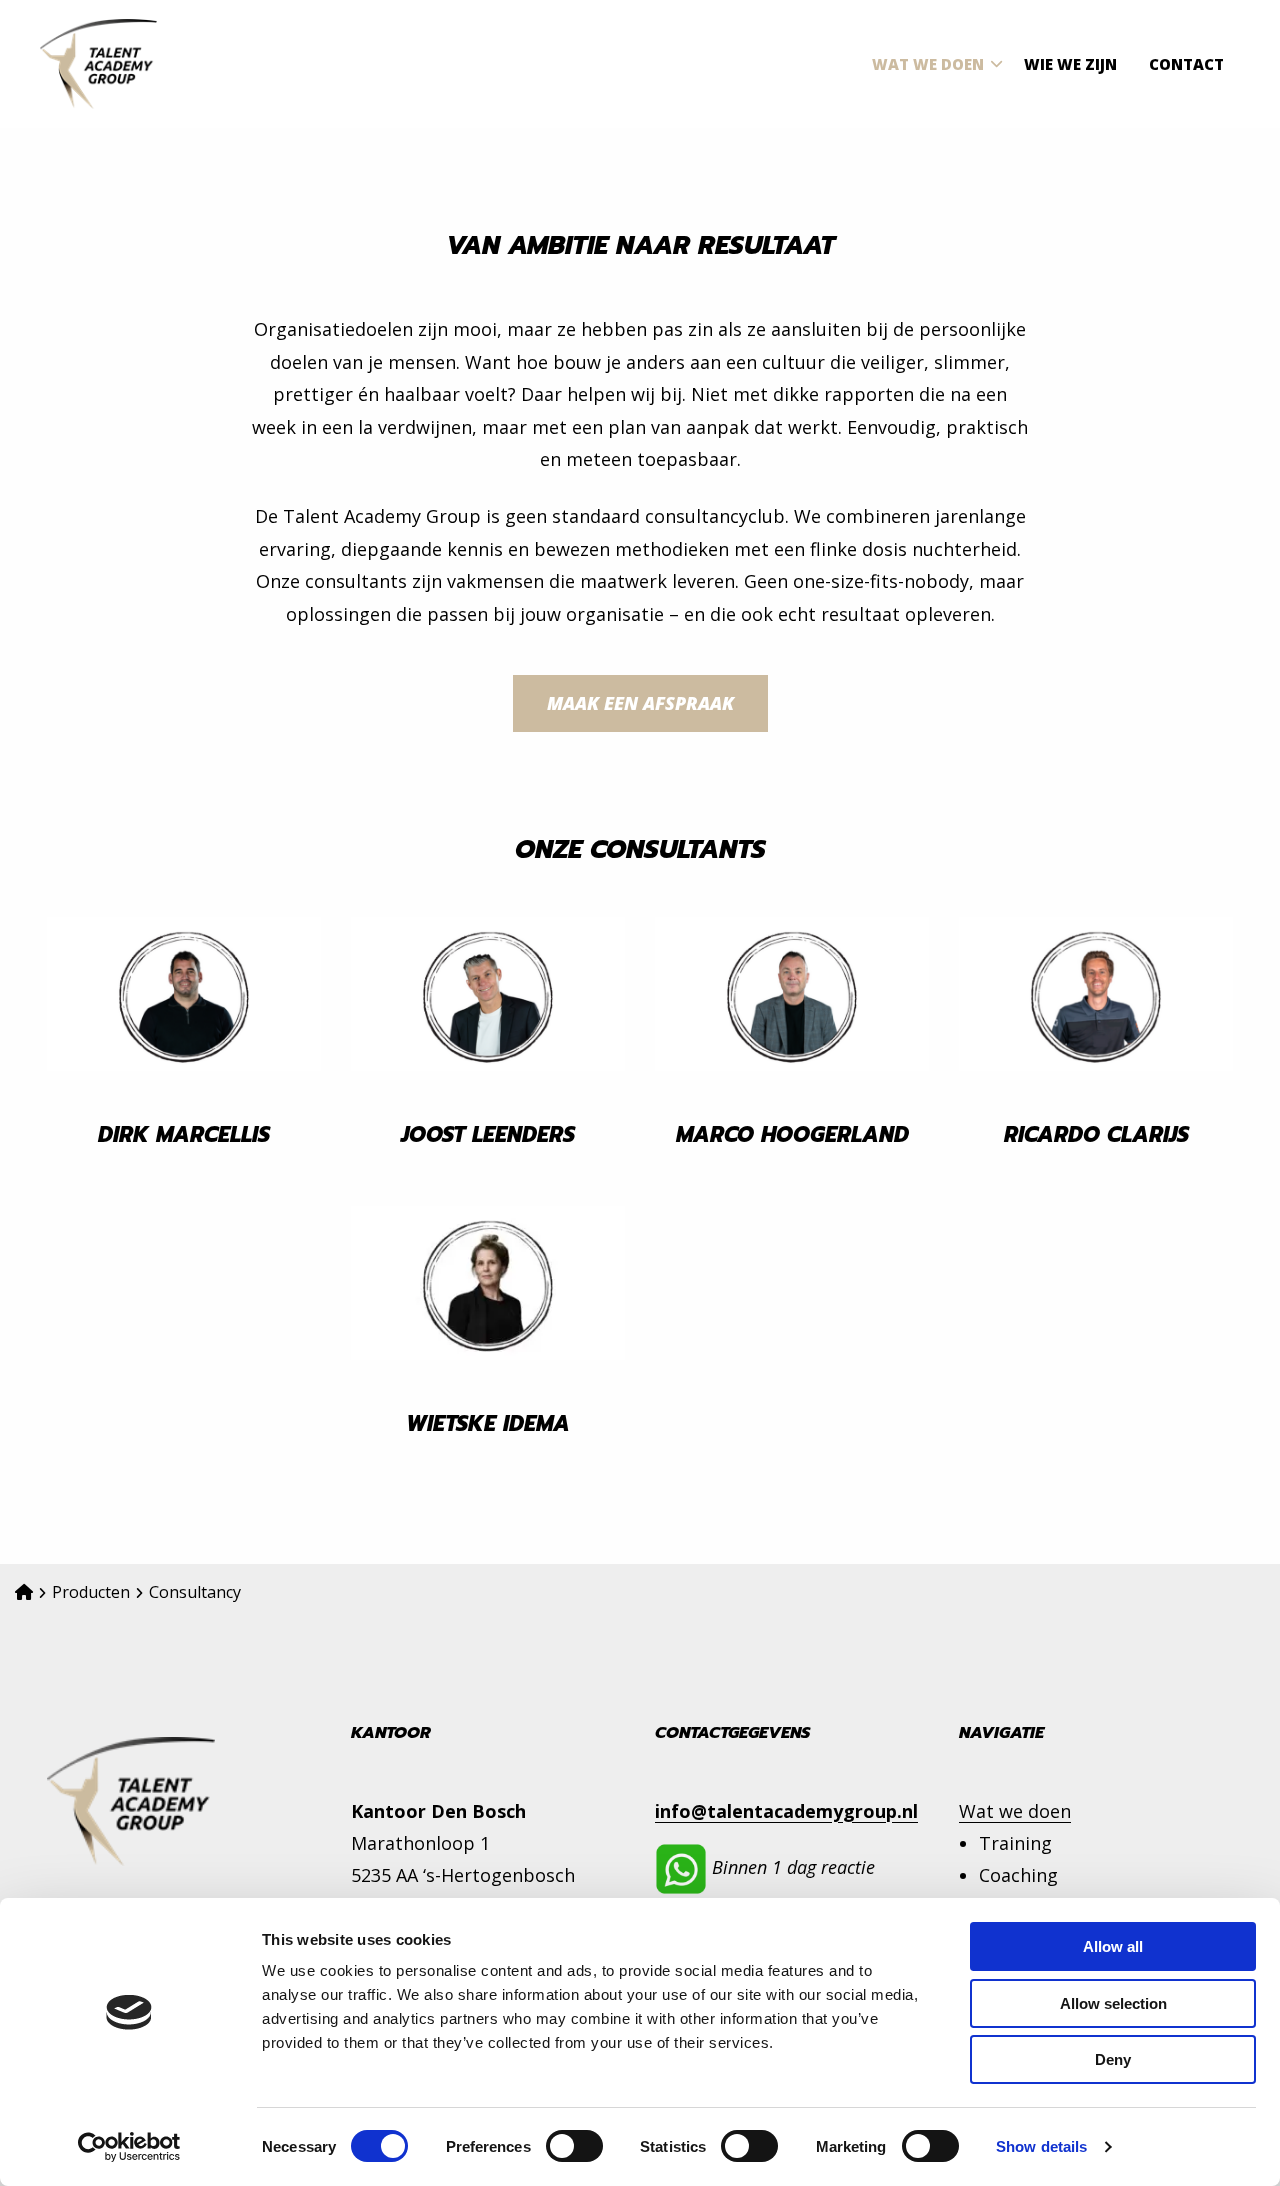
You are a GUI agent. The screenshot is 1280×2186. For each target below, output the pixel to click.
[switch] (574, 2146)
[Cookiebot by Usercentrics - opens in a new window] (129, 2147)
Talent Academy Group (140, 64)
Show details (1041, 2146)
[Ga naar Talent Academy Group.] (24, 1592)
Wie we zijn (1070, 64)
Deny (1113, 2059)
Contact (1186, 64)
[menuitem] (932, 64)
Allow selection (1113, 2003)
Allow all (1113, 1946)
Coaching (1018, 1875)
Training (1015, 1843)
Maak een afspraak (640, 703)
